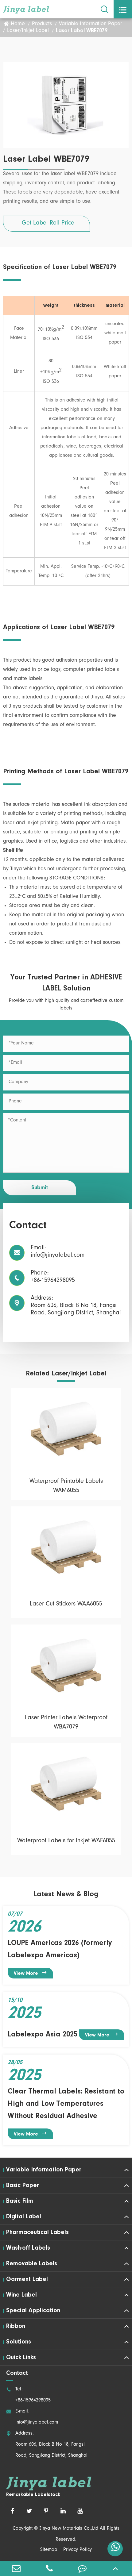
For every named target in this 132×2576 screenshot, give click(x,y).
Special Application (33, 2311)
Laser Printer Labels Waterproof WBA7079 (66, 1723)
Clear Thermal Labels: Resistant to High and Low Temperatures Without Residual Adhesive (66, 2104)
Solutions (19, 2342)
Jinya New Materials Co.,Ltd (69, 2529)
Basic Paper (23, 2186)
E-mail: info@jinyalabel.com (32, 2417)
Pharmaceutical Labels (37, 2232)
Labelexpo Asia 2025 (43, 2035)
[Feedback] (82, 2568)
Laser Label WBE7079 (82, 31)
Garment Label (27, 2279)
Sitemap (49, 2550)
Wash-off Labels (28, 2248)
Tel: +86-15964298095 (28, 2395)
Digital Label (24, 2217)
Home (18, 24)
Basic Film (20, 2201)
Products (42, 24)
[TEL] (50, 2568)
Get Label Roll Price (48, 224)
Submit (40, 1188)
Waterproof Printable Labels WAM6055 (66, 1486)
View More (31, 1973)
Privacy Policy (78, 2550)
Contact (17, 2373)
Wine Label (21, 2295)
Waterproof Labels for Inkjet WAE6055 (66, 1841)
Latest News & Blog (66, 1894)
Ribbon (16, 2326)
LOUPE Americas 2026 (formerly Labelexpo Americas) (60, 1949)
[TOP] (116, 2568)
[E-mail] (16, 2568)
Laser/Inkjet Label (28, 31)
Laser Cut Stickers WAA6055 (66, 1605)
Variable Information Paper (91, 24)
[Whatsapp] (115, 2549)
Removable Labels (32, 2264)
